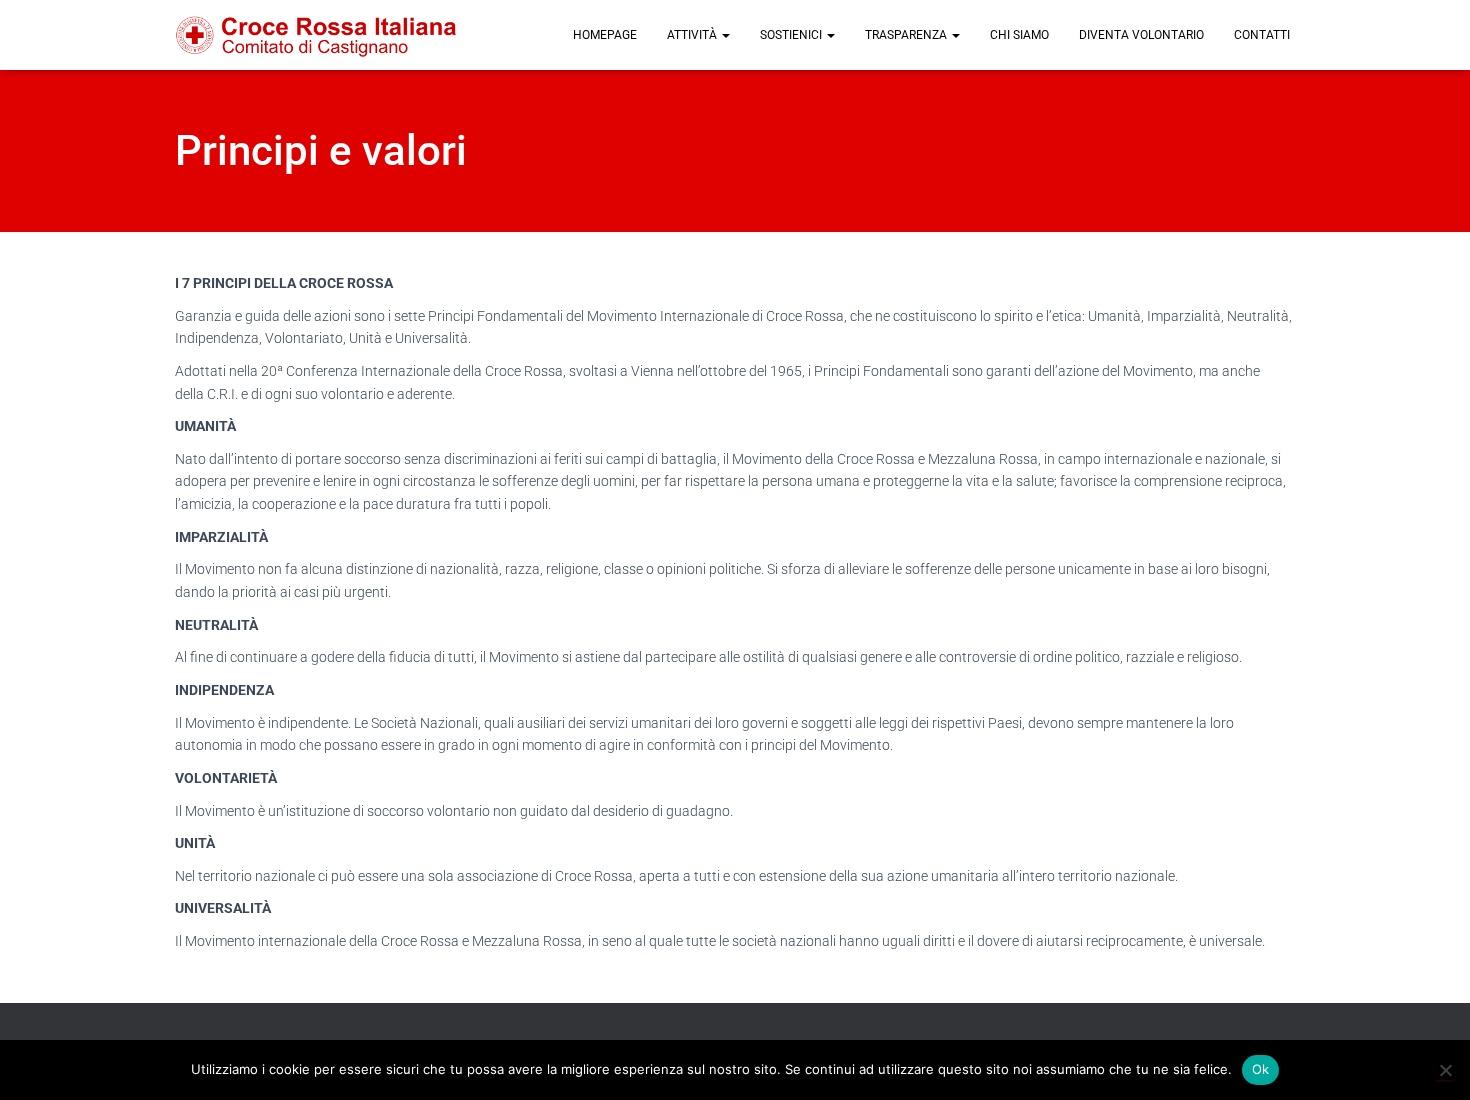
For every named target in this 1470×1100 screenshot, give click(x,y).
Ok (1261, 1069)
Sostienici (792, 35)
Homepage (605, 35)
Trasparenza (907, 35)
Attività (693, 35)
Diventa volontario (1141, 35)
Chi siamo (1019, 35)
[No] (1445, 1070)
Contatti (1262, 35)
